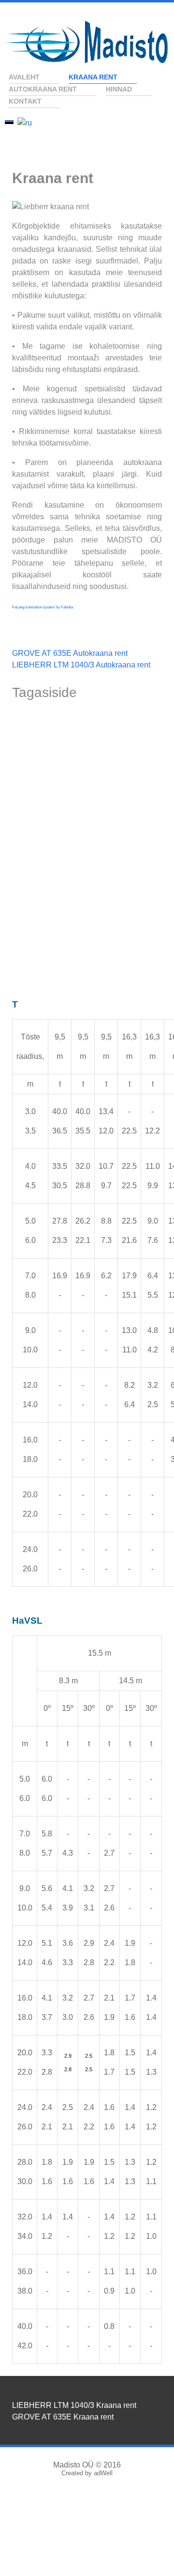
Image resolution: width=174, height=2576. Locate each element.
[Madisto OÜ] (87, 42)
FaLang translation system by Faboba (43, 607)
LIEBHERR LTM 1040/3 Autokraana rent (81, 665)
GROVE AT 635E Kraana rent (63, 2417)
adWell (103, 2473)
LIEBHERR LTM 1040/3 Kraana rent (74, 2405)
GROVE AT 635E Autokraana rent (70, 653)
